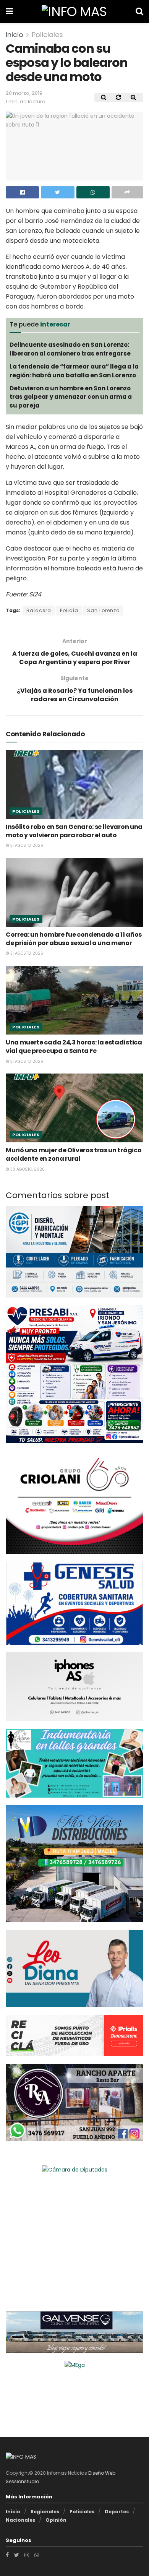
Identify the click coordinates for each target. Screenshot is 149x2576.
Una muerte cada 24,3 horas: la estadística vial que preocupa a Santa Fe (74, 1047)
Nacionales (20, 2520)
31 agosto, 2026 (26, 845)
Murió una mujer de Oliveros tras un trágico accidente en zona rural (74, 1154)
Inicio (15, 35)
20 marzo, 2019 (24, 93)
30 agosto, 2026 (27, 1169)
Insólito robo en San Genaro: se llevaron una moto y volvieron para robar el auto (74, 831)
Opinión (56, 2520)
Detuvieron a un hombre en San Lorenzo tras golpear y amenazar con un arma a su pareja (71, 397)
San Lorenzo (103, 610)
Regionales (45, 2512)
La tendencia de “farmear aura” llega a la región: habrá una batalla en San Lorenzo (74, 371)
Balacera (39, 610)
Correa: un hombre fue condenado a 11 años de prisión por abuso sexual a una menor (74, 939)
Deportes (117, 2512)
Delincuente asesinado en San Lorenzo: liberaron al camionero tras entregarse (70, 349)
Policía (69, 610)
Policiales (47, 35)
